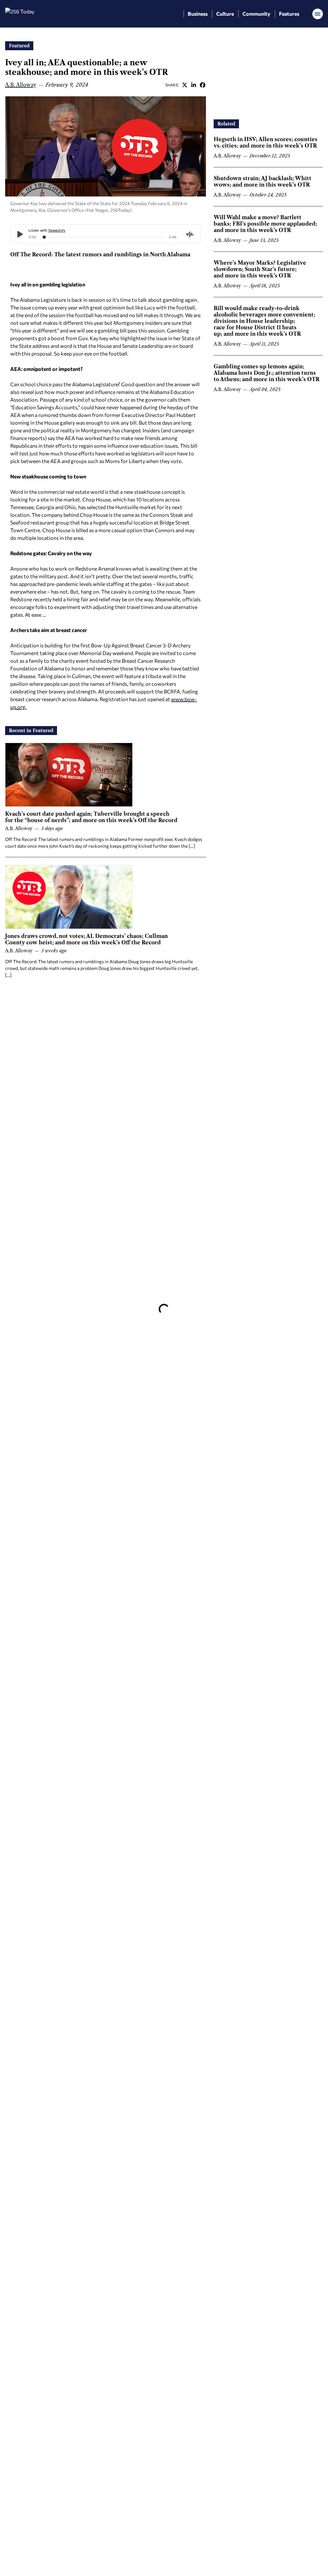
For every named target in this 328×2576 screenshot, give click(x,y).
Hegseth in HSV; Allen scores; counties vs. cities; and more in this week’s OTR (266, 142)
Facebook (202, 85)
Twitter (184, 85)
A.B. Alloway (21, 85)
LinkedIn (193, 85)
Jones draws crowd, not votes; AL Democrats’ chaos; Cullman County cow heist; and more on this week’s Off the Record (86, 939)
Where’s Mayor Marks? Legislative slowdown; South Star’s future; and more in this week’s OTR (260, 269)
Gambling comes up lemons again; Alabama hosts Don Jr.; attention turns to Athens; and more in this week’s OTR (266, 373)
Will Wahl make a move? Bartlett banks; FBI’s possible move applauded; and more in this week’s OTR (265, 224)
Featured (19, 46)
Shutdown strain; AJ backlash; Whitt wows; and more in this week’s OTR (262, 181)
